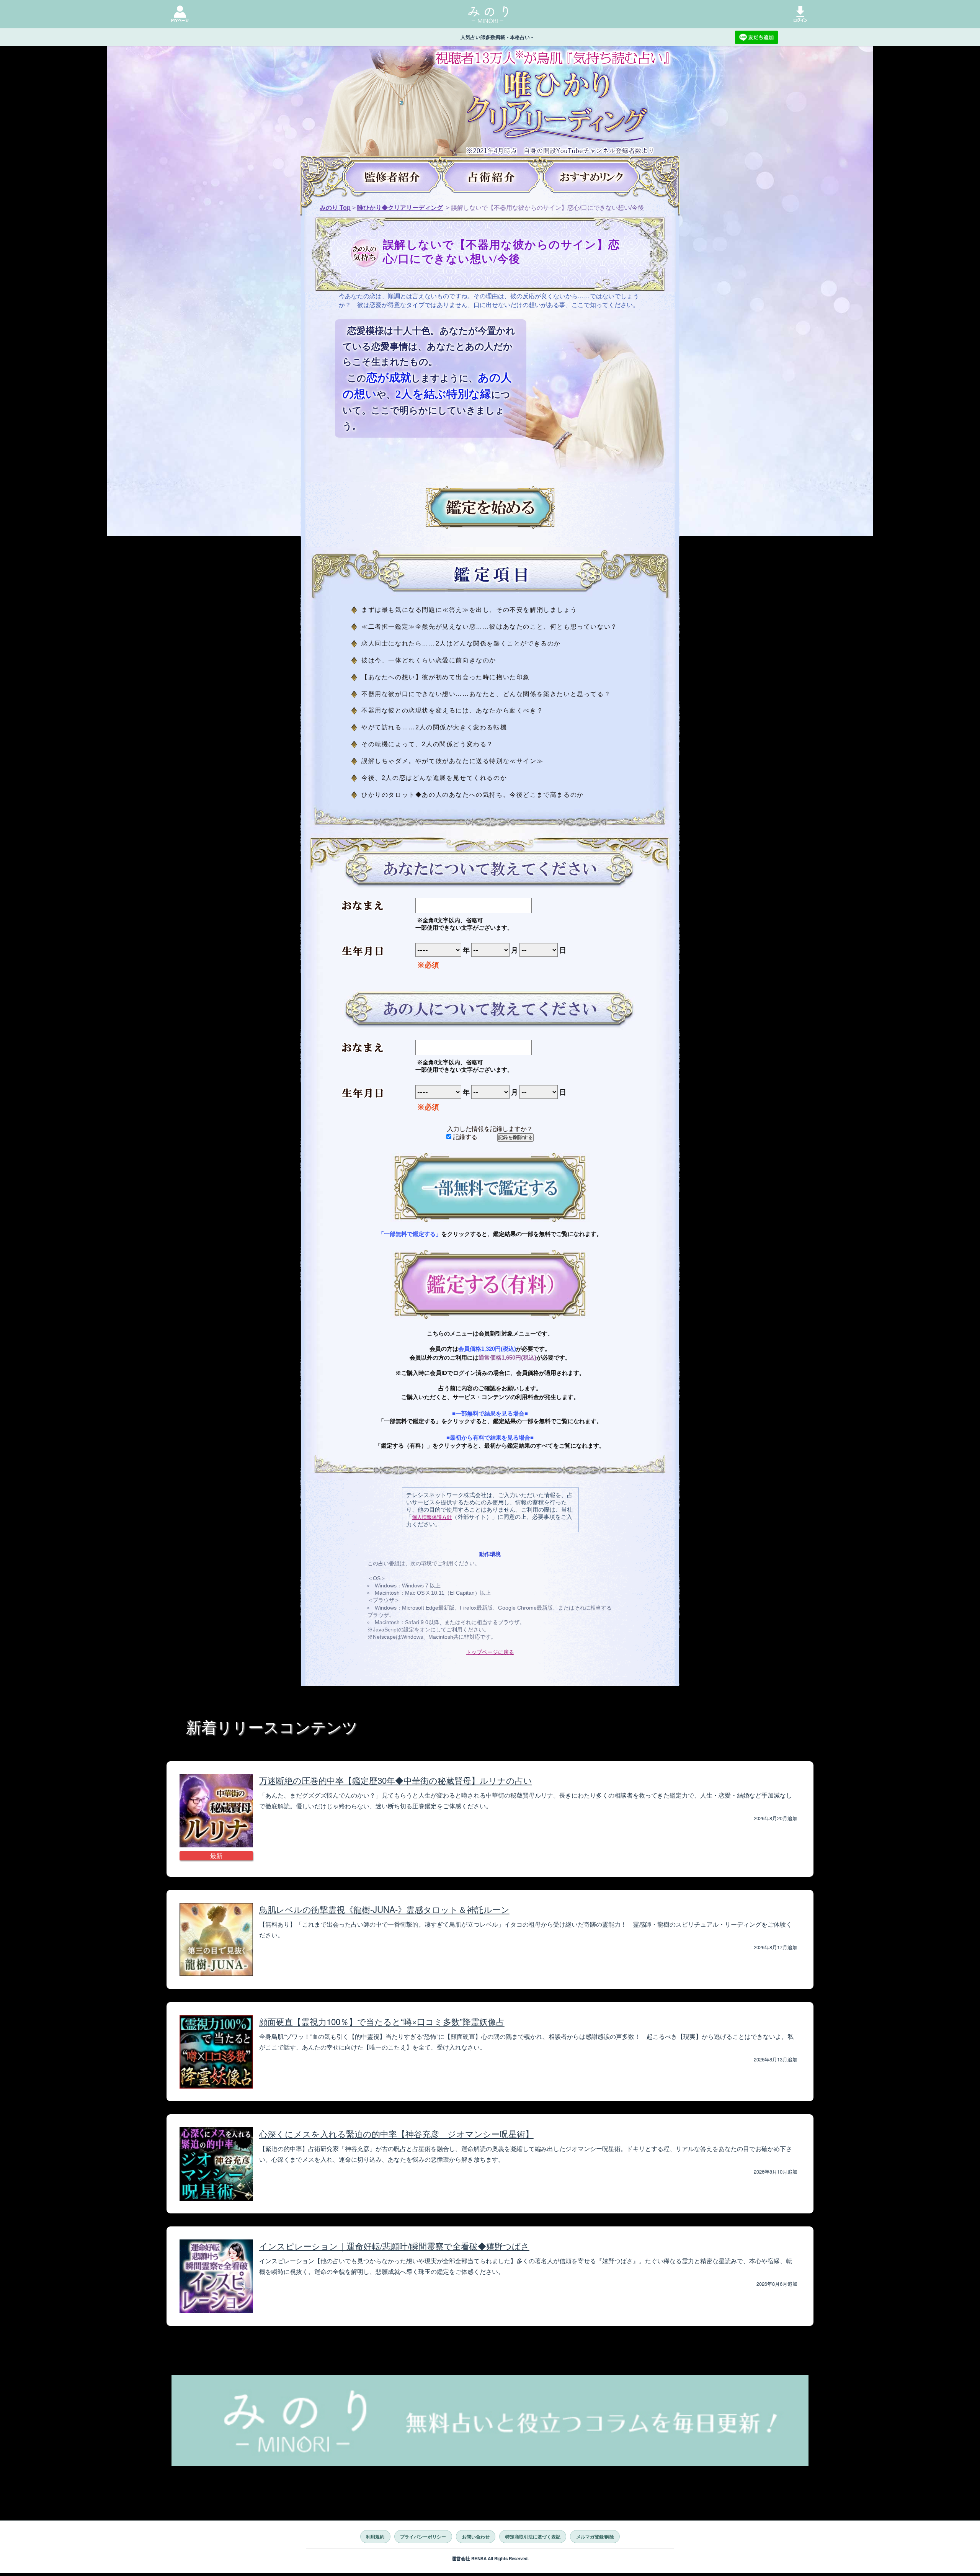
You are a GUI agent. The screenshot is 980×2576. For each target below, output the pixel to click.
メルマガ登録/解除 (595, 2537)
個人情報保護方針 (432, 1517)
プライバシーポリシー (423, 2537)
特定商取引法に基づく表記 (533, 2537)
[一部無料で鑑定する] (490, 1188)
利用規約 (375, 2537)
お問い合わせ (476, 2537)
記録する (464, 1137)
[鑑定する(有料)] (490, 1284)
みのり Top (335, 208)
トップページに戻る (490, 1652)
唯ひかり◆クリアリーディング (400, 208)
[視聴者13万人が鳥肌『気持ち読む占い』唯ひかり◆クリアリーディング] (490, 103)
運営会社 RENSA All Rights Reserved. (490, 2559)
